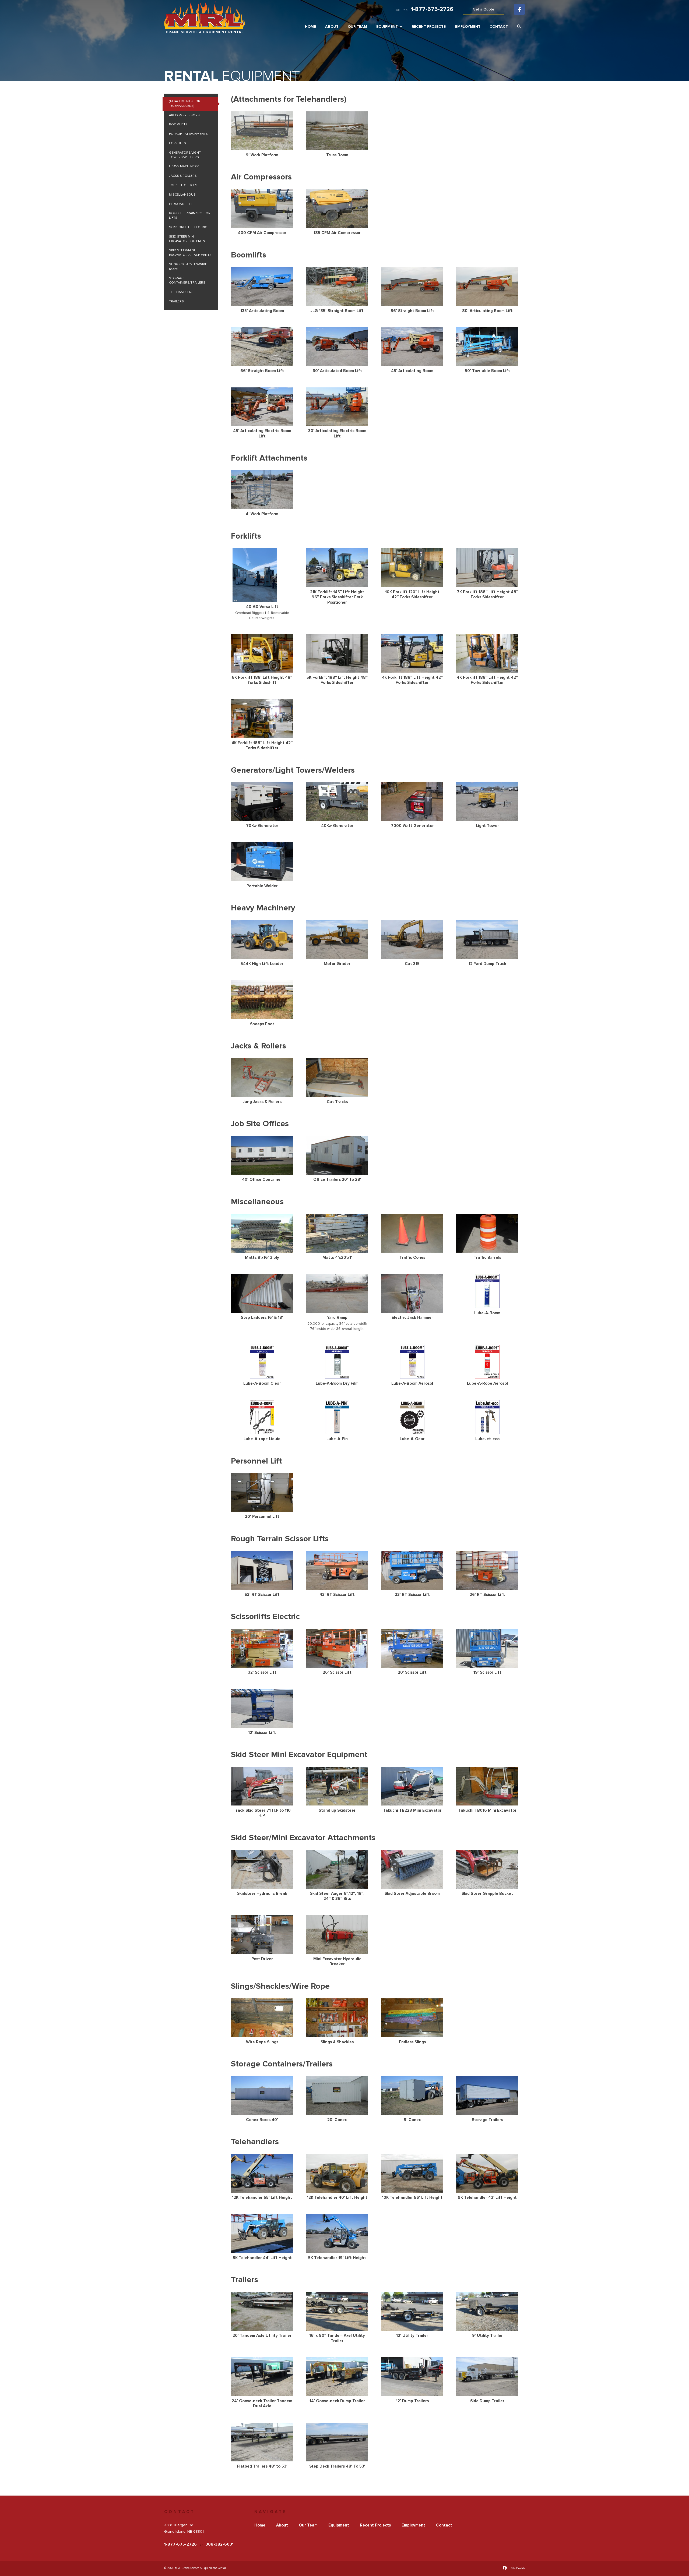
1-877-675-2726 (432, 9)
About (332, 27)
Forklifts (177, 143)
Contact (499, 27)
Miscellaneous (182, 195)
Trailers (176, 301)
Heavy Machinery (184, 166)
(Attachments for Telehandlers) (185, 104)
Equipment (387, 26)
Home (310, 27)
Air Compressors (184, 115)
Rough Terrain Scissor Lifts (190, 215)
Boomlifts (178, 124)
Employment (468, 27)
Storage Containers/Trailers (187, 281)
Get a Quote (484, 9)
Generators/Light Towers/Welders (185, 155)
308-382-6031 (220, 2544)
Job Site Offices (183, 185)
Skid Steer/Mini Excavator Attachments (190, 253)
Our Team (357, 27)
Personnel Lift (182, 204)
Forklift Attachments (188, 134)
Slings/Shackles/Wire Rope (188, 267)
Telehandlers (181, 292)
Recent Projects (429, 27)
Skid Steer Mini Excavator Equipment (188, 239)
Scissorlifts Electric (188, 227)
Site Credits (518, 2568)
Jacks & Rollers (183, 176)
